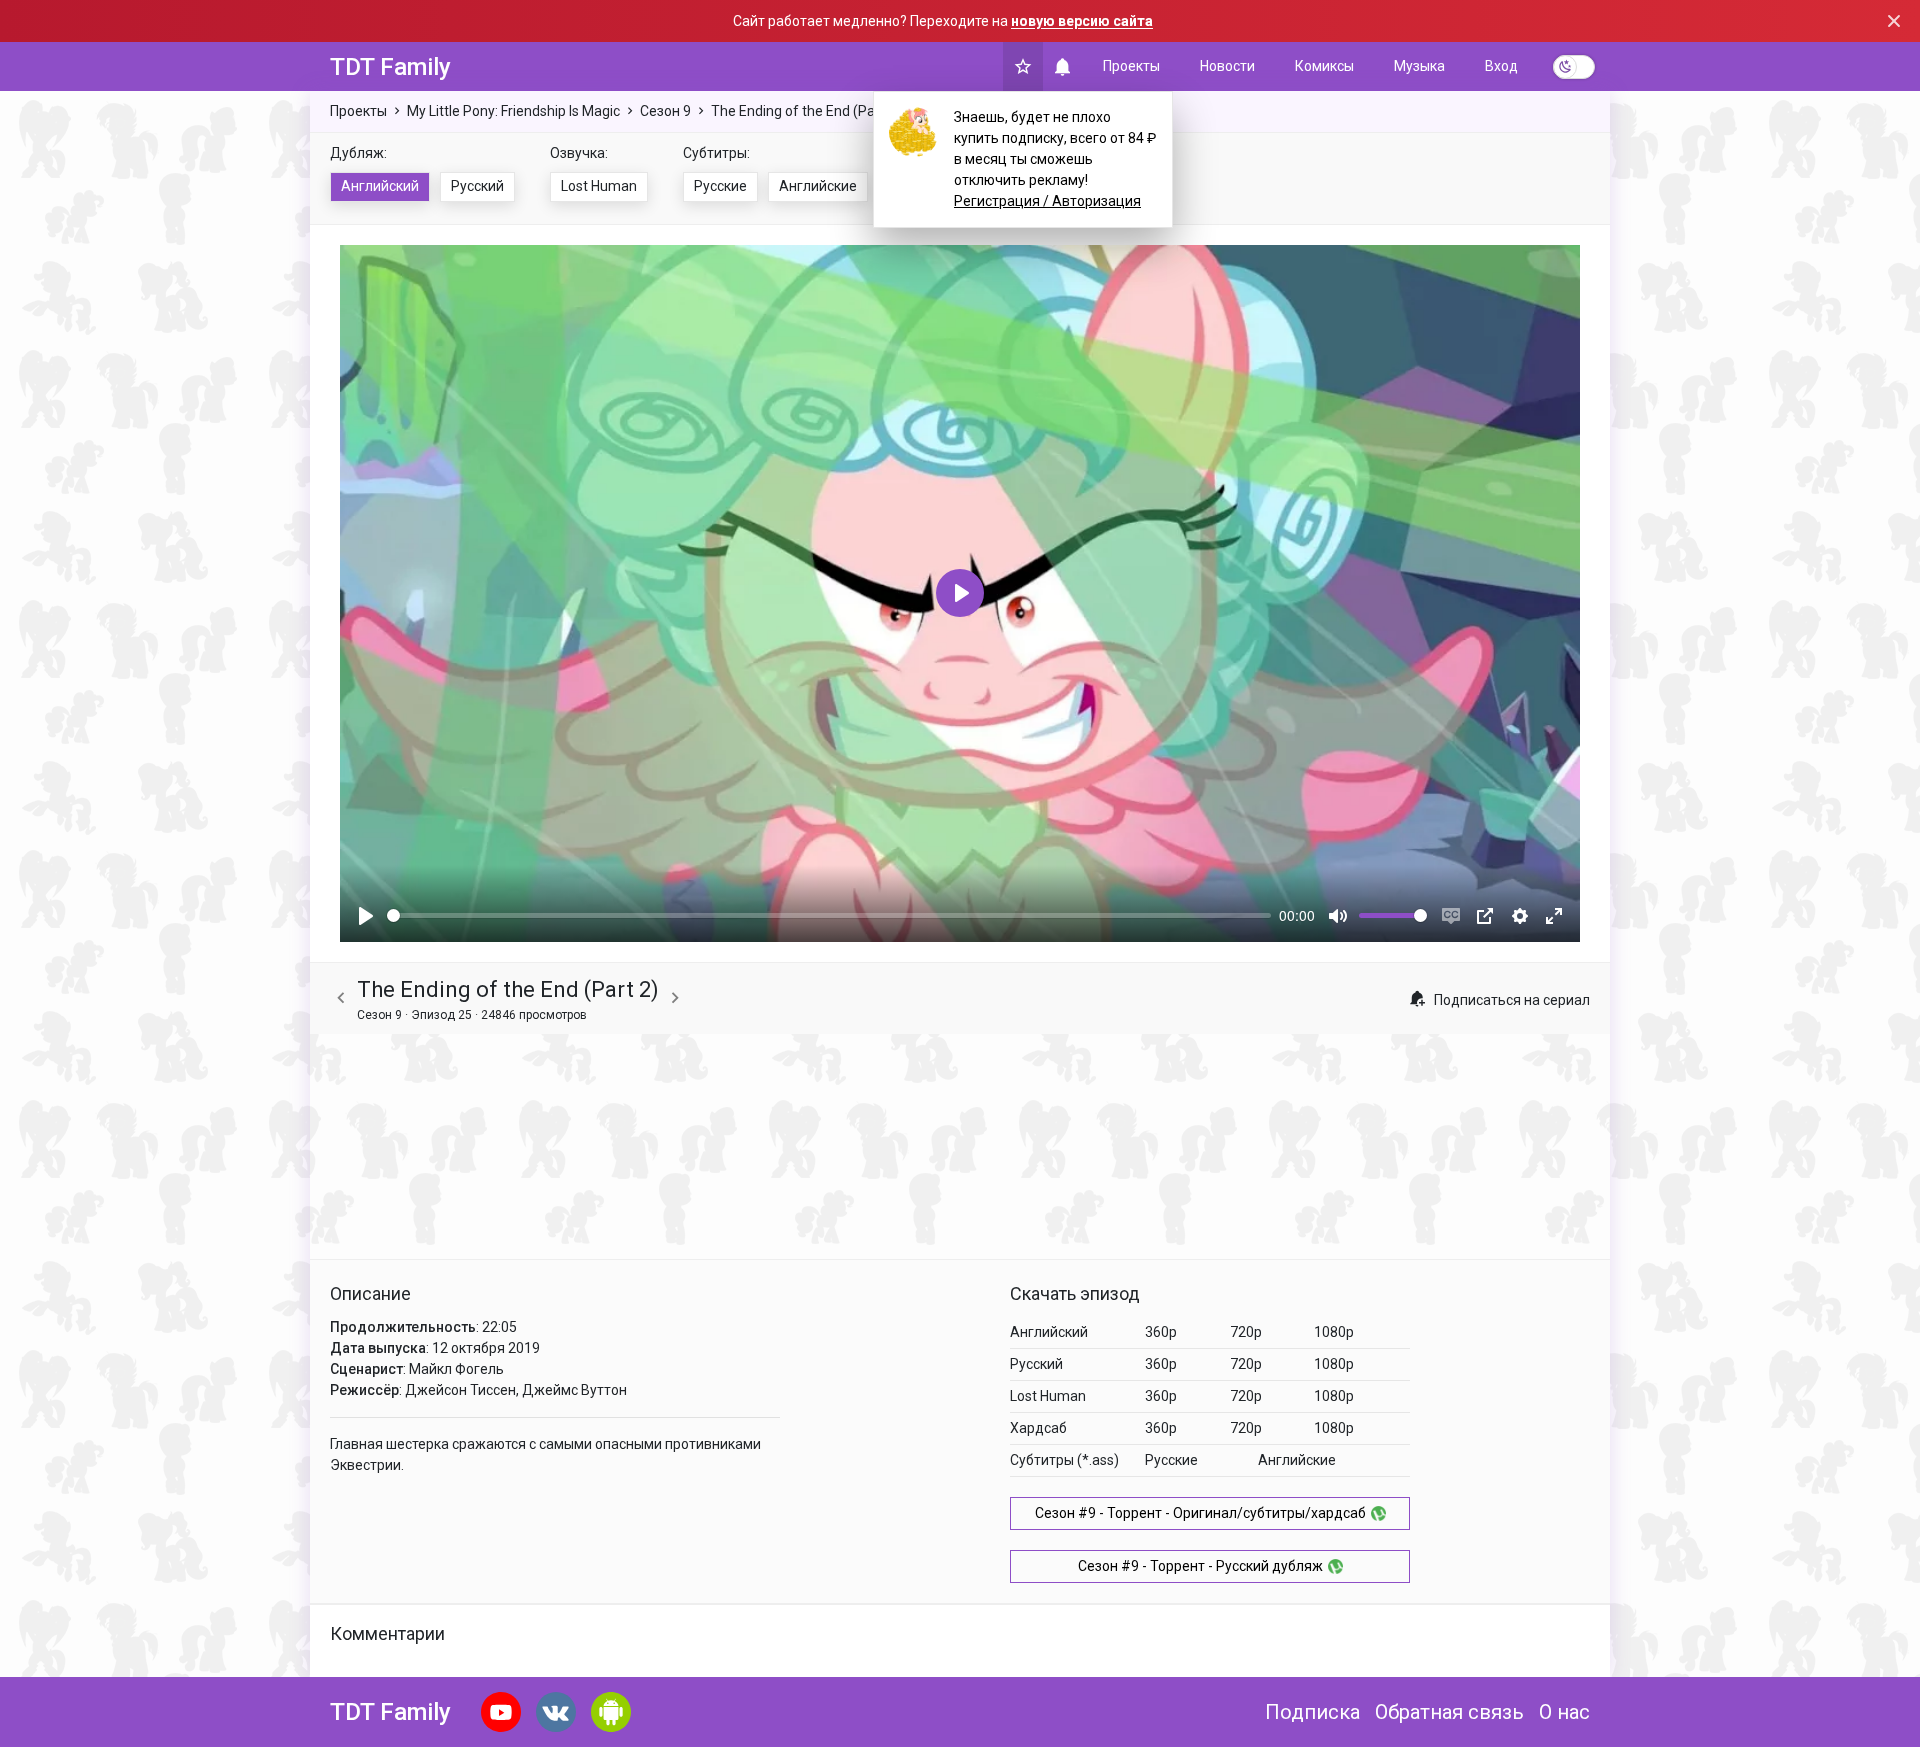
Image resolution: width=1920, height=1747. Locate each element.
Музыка (1419, 66)
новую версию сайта (1082, 21)
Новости (1227, 66)
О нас (1564, 1712)
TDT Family (390, 67)
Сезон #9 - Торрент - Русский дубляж (1200, 1566)
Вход (1501, 66)
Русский (477, 186)
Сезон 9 (665, 111)
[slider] (829, 915)
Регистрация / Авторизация (1047, 201)
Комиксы (1324, 66)
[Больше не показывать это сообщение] (1894, 21)
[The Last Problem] (675, 998)
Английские (818, 186)
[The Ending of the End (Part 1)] (341, 998)
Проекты (1131, 66)
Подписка (1312, 1712)
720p (1246, 1332)
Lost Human (599, 186)
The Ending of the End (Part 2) (806, 111)
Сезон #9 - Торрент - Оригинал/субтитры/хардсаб (1200, 1513)
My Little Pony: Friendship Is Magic (513, 111)
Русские (720, 186)
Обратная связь (1449, 1712)
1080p (1334, 1332)
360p (1161, 1332)
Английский (380, 186)
